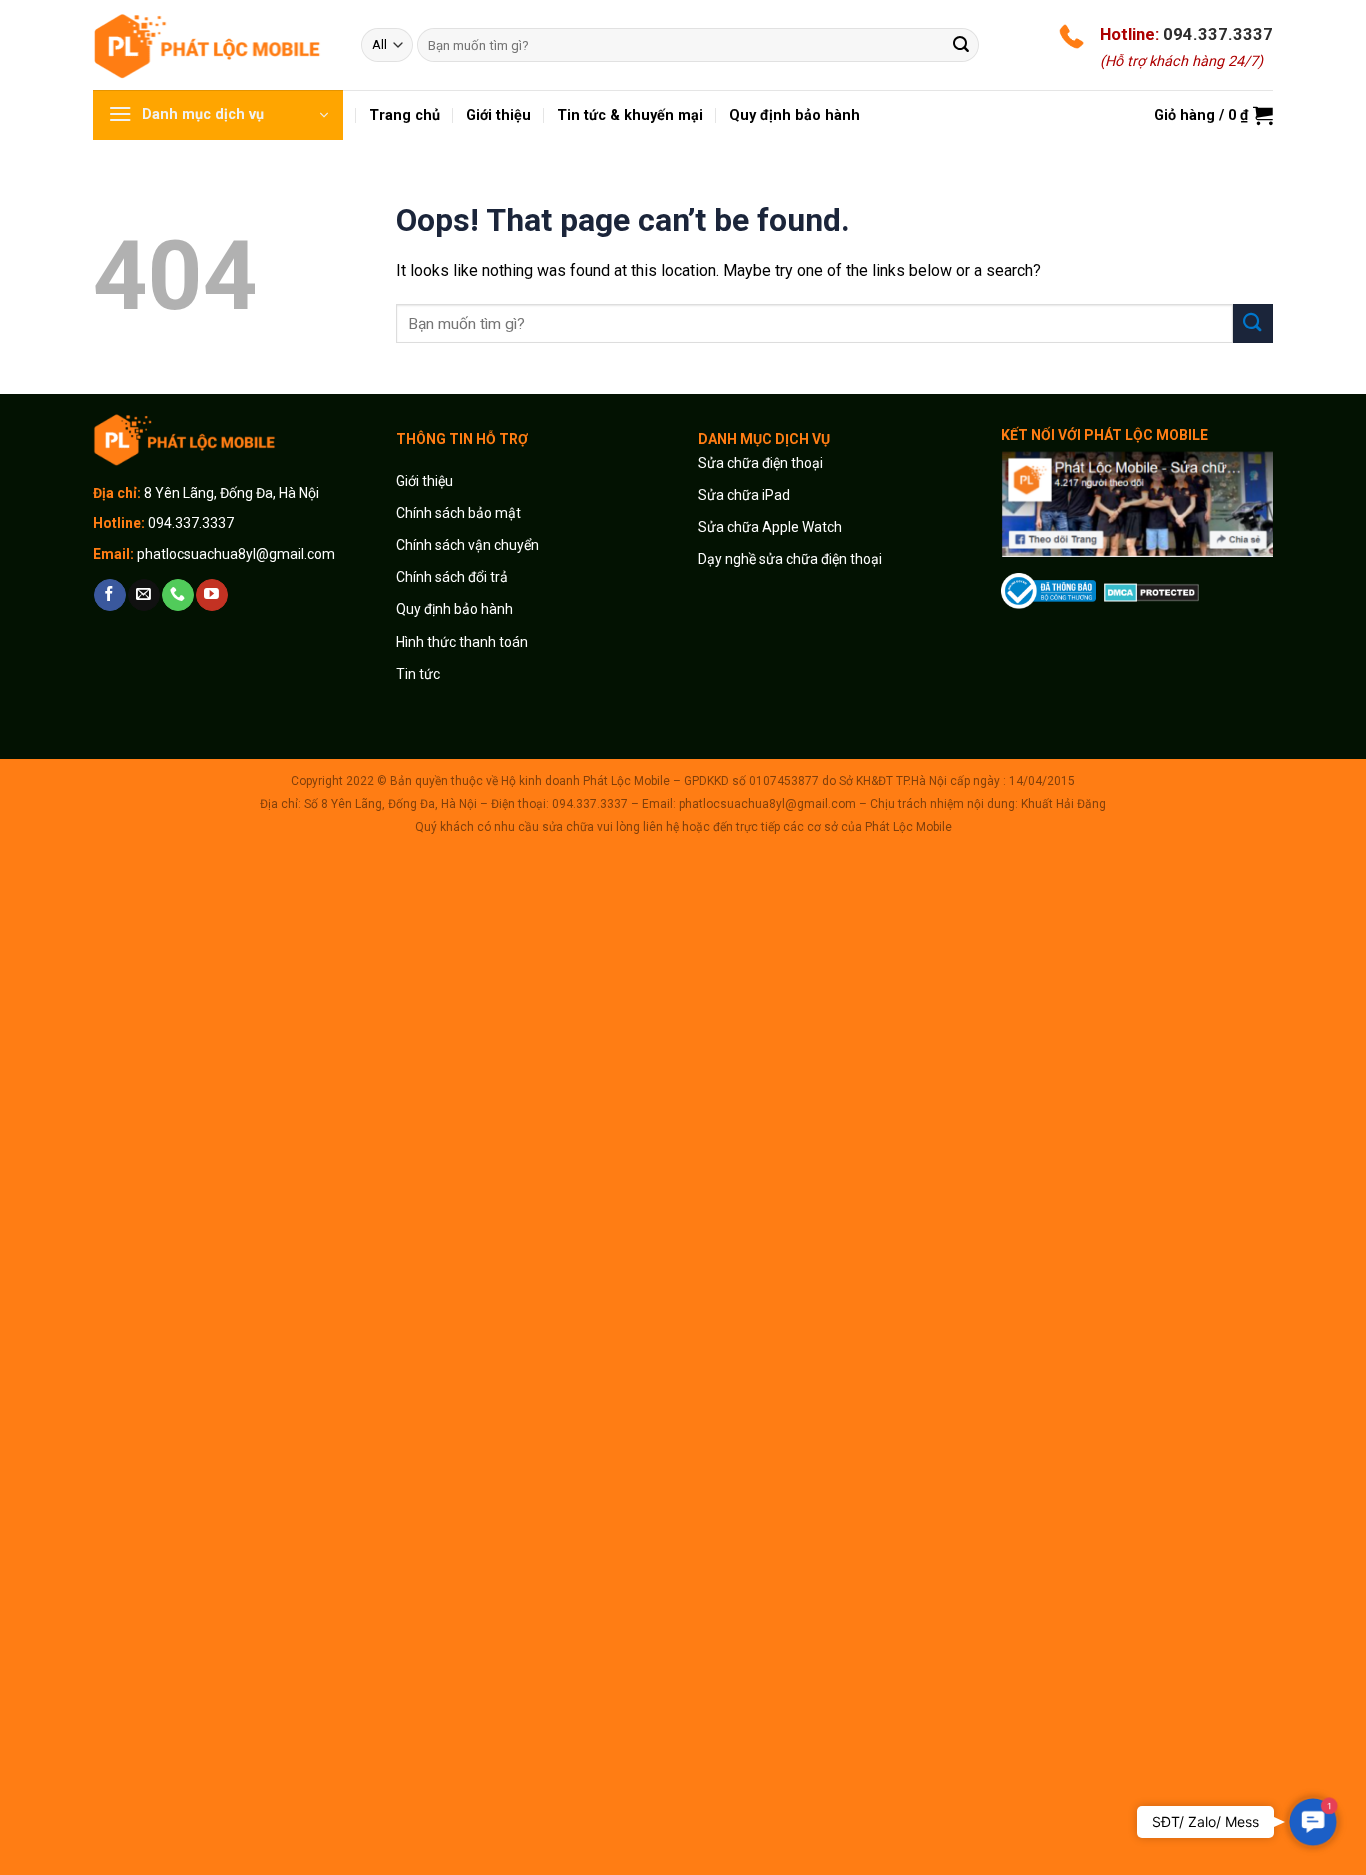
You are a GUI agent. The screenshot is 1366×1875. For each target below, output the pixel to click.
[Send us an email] (143, 595)
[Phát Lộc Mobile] (212, 44)
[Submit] (961, 45)
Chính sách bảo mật (458, 513)
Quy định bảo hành (454, 609)
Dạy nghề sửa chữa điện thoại (790, 559)
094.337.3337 (1218, 34)
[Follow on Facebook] (109, 595)
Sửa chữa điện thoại (760, 463)
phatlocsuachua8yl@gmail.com (236, 554)
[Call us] (177, 595)
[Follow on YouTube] (211, 595)
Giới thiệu (426, 481)
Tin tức (418, 674)
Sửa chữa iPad (744, 495)
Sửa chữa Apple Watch (770, 527)
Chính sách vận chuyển (467, 545)
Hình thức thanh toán (462, 642)
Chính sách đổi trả (452, 577)
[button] (1313, 1822)
